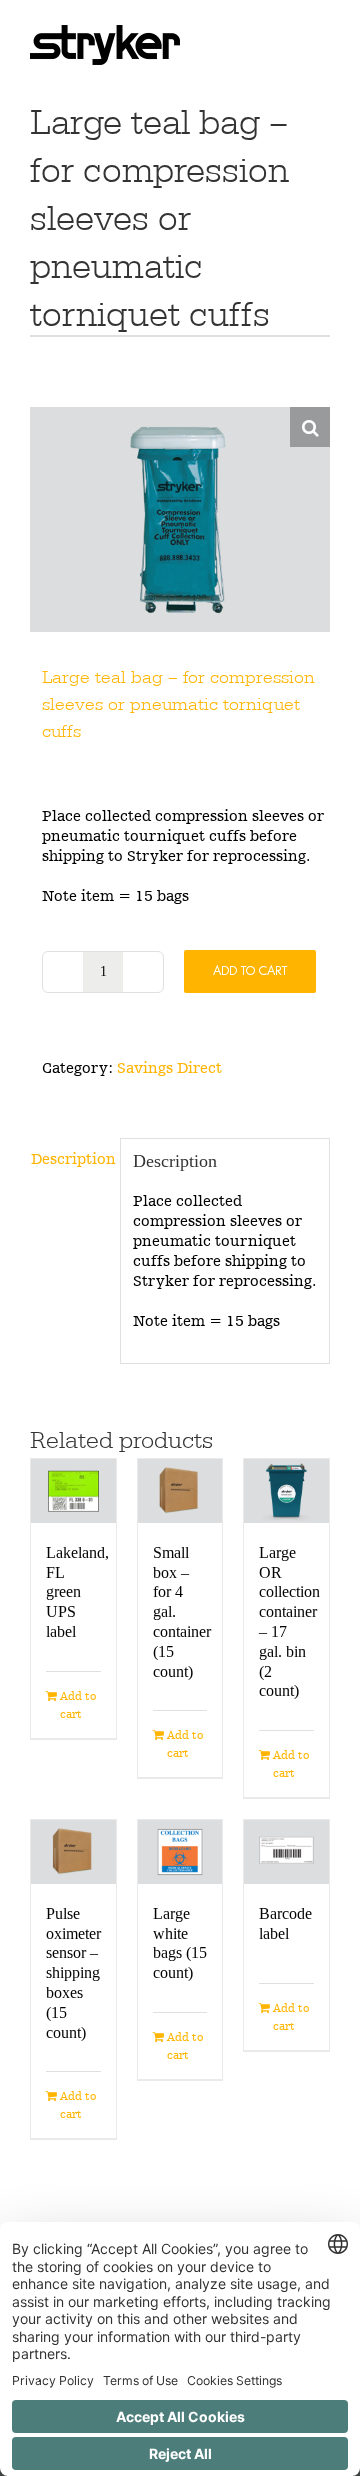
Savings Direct (169, 1067)
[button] (310, 427)
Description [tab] (69, 1158)
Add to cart (250, 971)
